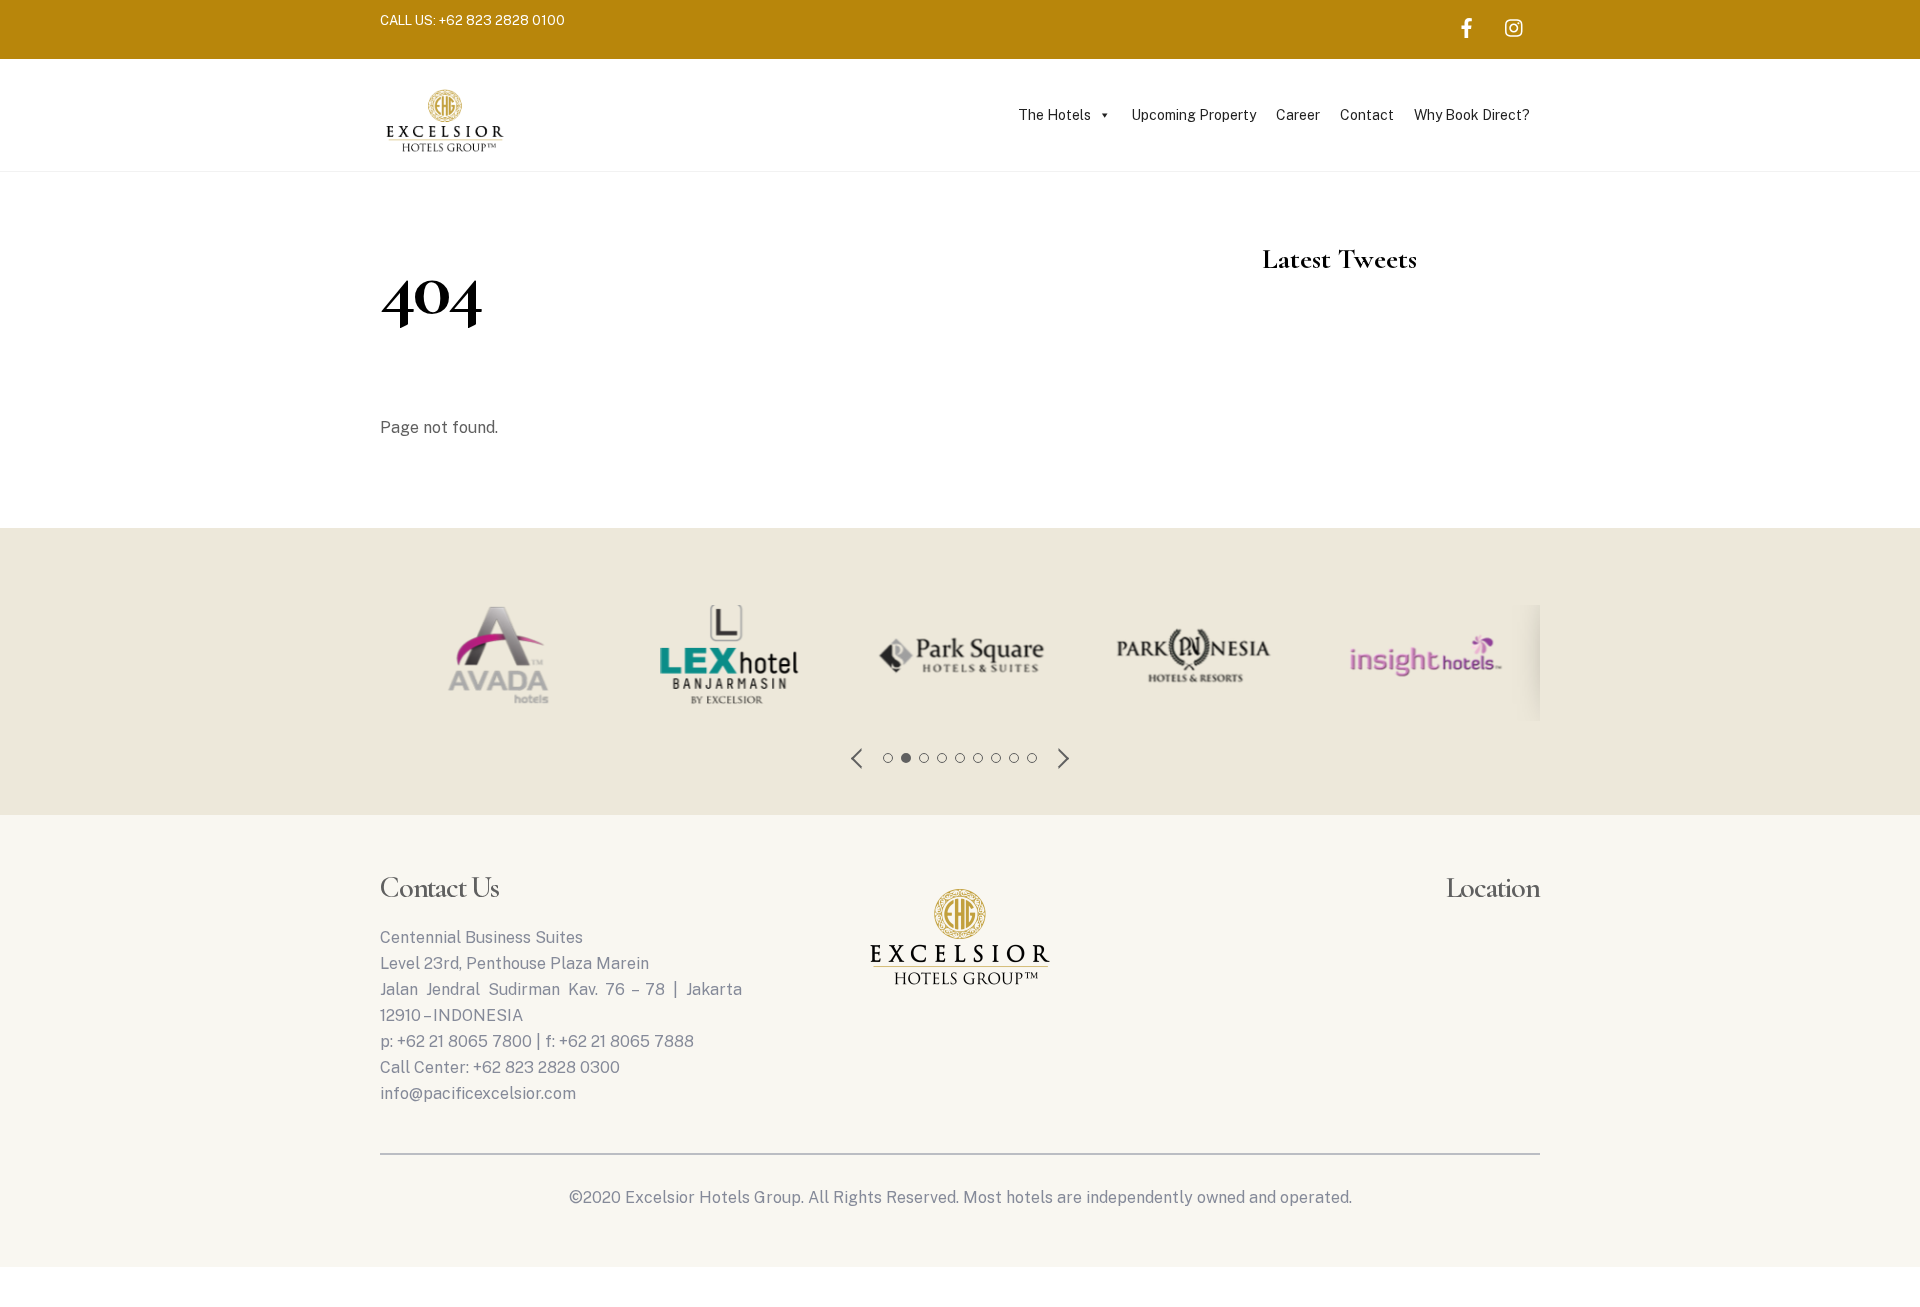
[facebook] (1467, 25)
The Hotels (1054, 115)
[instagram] (1515, 25)
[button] (858, 758)
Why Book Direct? (1472, 115)
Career (1298, 115)
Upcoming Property (1193, 115)
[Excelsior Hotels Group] (445, 155)
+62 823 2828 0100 (502, 20)
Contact (1367, 115)
